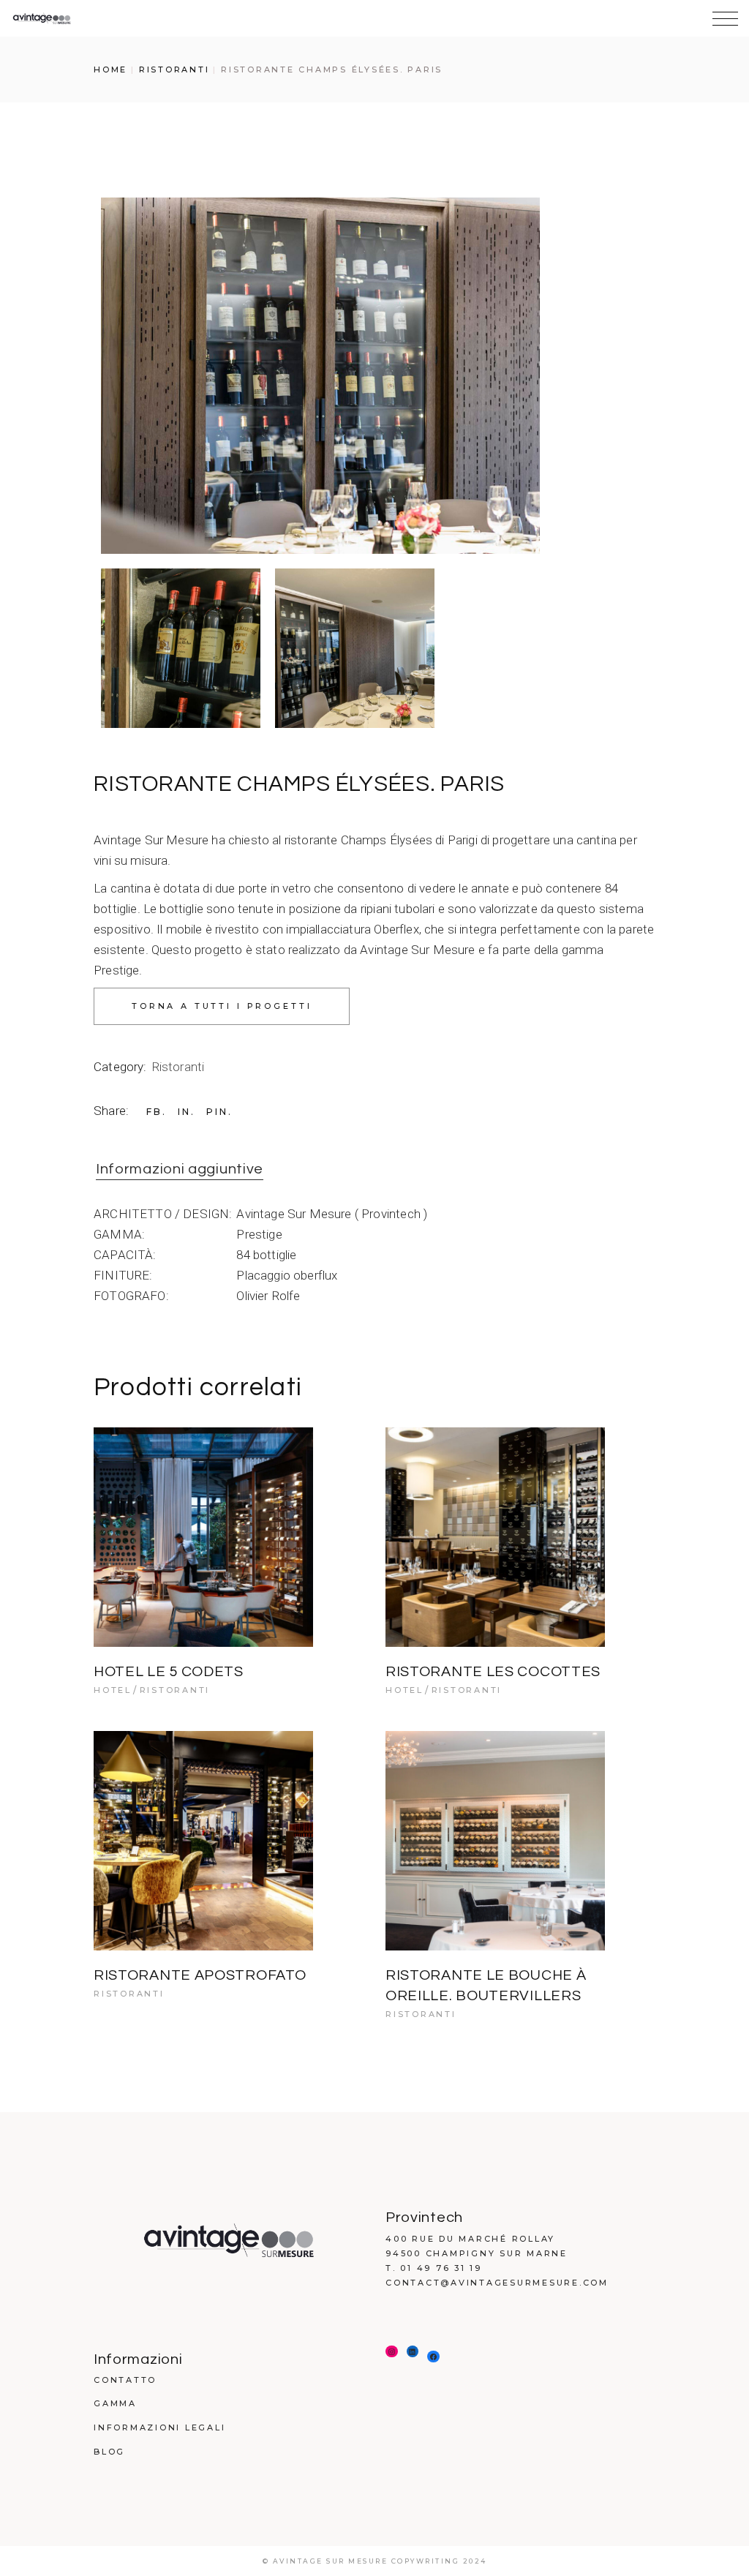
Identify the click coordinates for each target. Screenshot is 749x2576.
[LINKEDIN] (413, 2352)
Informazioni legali (159, 2427)
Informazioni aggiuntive (180, 1169)
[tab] (180, 1170)
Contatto (125, 2380)
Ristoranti (178, 1067)
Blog (109, 2452)
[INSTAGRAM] (392, 2352)
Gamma (115, 2403)
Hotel (113, 1690)
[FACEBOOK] (433, 2357)
